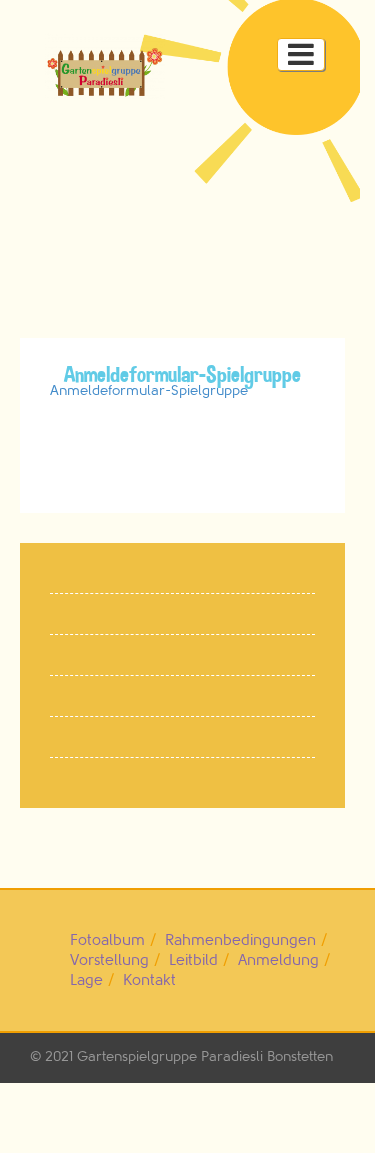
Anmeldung (278, 960)
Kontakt (149, 980)
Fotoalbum (107, 940)
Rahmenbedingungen (240, 940)
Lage (86, 980)
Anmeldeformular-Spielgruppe (149, 390)
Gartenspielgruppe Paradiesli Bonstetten (205, 1056)
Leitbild (193, 960)
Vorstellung (109, 960)
